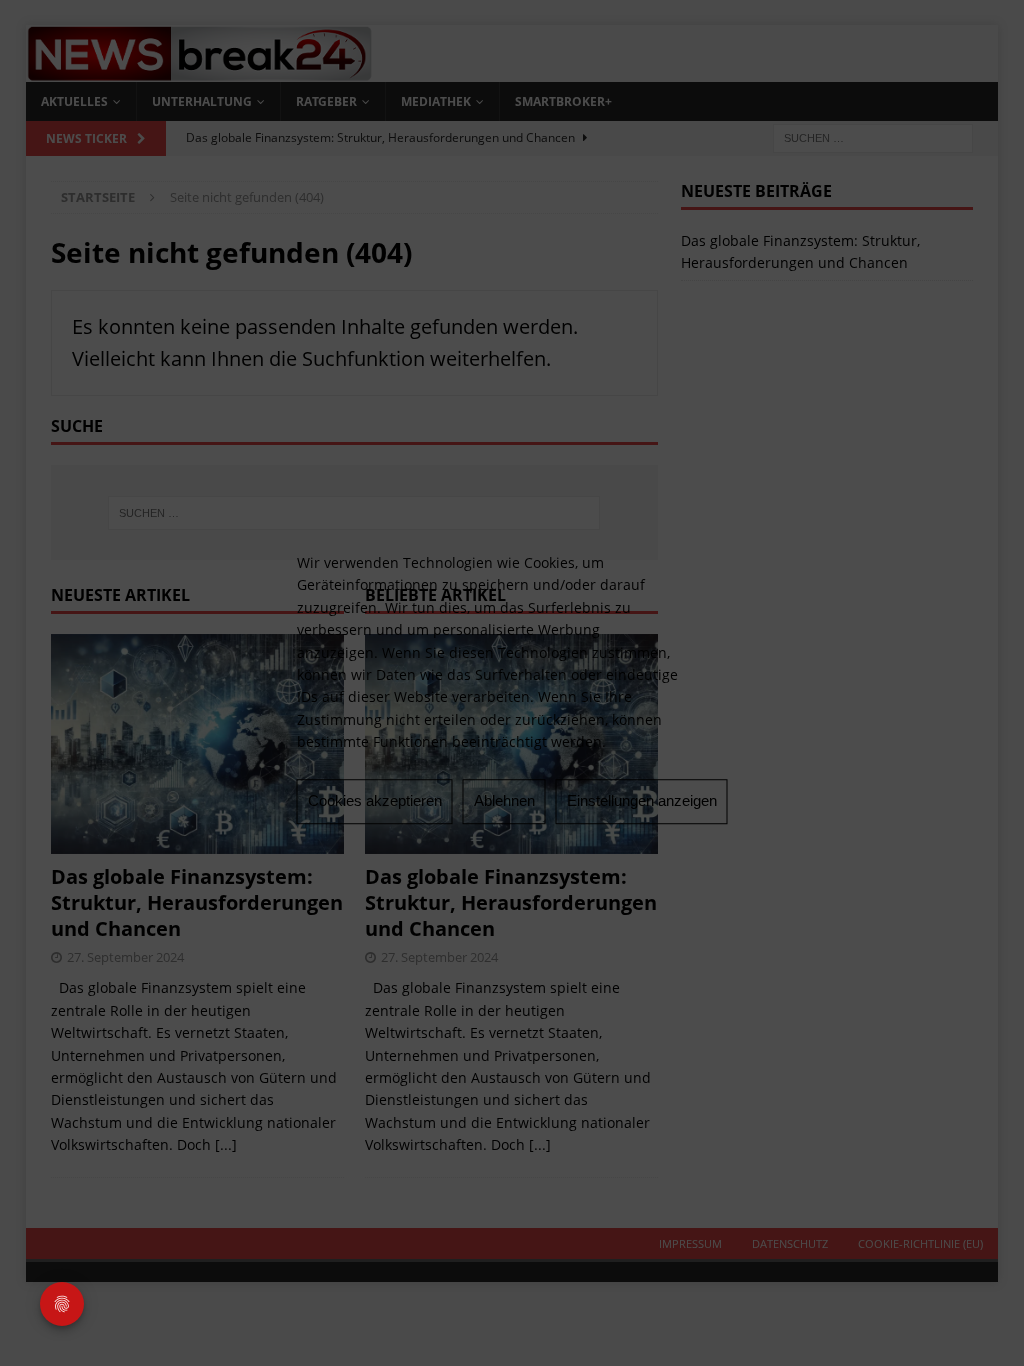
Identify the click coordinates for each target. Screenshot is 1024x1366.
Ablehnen (504, 800)
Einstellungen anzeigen (642, 800)
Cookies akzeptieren (375, 800)
